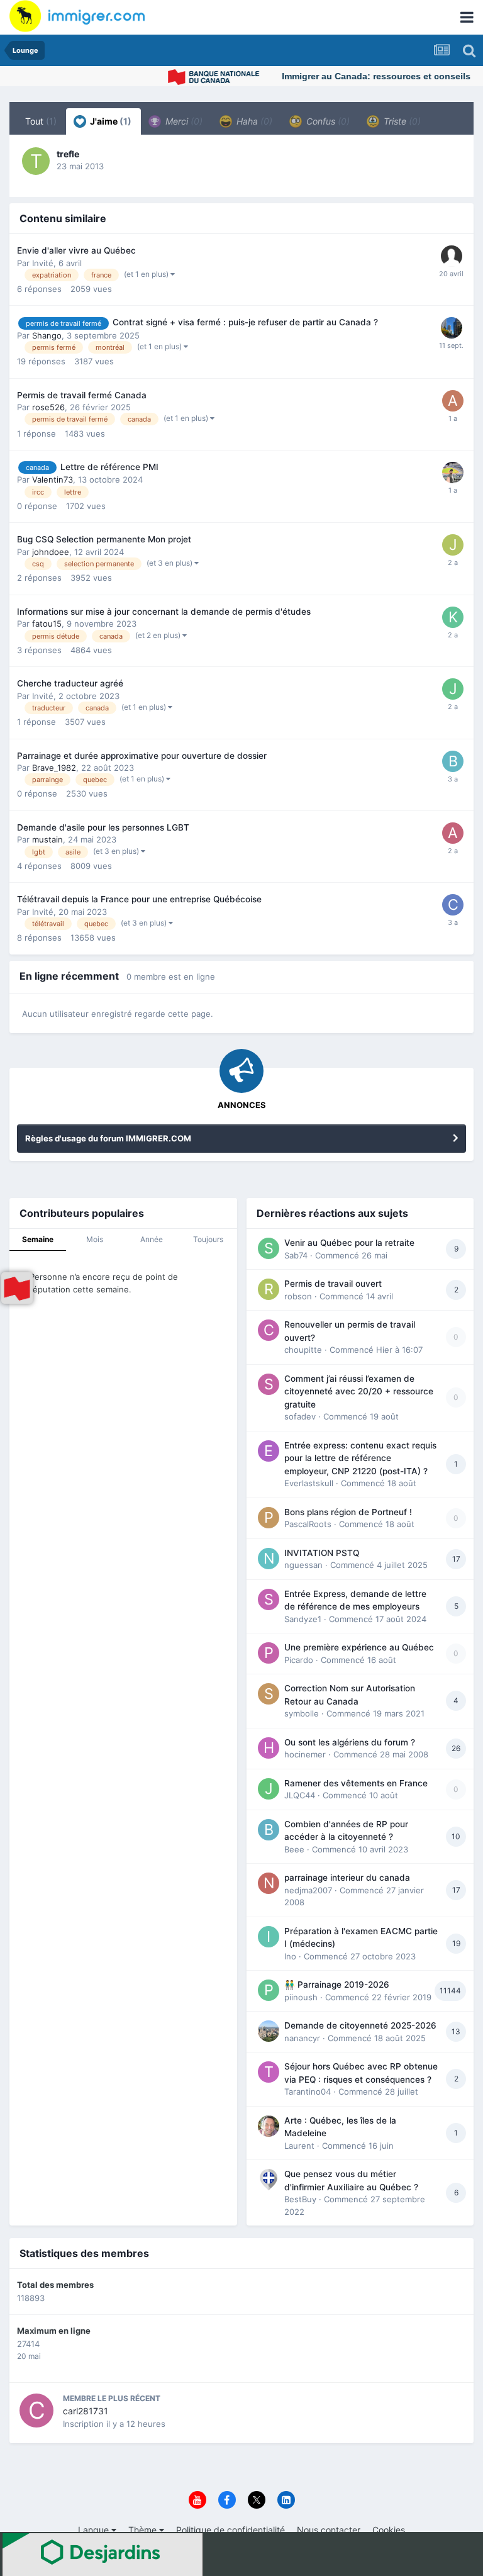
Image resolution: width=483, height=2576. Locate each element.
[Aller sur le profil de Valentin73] (453, 473)
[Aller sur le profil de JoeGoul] (453, 689)
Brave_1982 (54, 768)
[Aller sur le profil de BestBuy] (269, 2180)
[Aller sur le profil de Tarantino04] (269, 2072)
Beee (294, 1849)
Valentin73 (53, 479)
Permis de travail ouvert (333, 1284)
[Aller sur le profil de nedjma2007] (269, 1883)
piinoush (301, 1997)
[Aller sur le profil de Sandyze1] (269, 1599)
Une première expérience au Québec (359, 1647)
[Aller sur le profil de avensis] (453, 401)
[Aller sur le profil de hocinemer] (269, 1748)
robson (298, 1296)
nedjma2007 (308, 1890)
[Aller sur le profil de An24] (453, 833)
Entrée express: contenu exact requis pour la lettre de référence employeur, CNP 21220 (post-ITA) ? (360, 1458)
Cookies (389, 2530)
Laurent (299, 2146)
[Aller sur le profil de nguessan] (269, 1559)
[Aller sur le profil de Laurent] (269, 2126)
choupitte (303, 1350)
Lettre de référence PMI (109, 467)
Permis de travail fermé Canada (82, 395)
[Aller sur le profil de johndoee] (453, 545)
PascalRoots (308, 1524)
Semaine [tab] (38, 1239)
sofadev (300, 1416)
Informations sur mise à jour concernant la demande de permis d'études (164, 612)
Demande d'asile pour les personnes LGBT (103, 827)
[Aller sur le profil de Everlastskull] (269, 1451)
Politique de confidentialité (230, 2530)
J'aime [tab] (110, 121)
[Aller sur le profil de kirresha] (453, 617)
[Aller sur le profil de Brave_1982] (453, 761)
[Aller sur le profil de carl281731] (36, 2411)
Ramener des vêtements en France (356, 1783)
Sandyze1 (303, 1619)
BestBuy (300, 2199)
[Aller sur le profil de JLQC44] (269, 1789)
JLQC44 (300, 1795)
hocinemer (305, 1754)
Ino (290, 1956)
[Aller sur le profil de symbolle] (269, 1694)
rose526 (48, 407)
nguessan (303, 1565)
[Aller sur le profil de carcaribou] (453, 905)
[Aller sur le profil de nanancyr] (269, 2031)
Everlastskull (309, 1483)
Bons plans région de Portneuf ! (348, 1512)
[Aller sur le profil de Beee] (269, 1830)
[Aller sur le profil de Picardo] (269, 1653)
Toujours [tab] (208, 1239)
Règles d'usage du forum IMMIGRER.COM (108, 1138)
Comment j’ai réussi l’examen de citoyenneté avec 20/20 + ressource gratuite (359, 1392)
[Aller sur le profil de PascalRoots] (269, 1518)
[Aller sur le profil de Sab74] (269, 1248)
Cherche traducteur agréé (70, 683)
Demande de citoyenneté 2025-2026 (360, 2025)
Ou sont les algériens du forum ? (350, 1742)
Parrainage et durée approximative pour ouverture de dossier (142, 756)
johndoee (51, 552)
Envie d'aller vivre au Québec (76, 250)
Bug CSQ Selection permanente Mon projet (104, 539)
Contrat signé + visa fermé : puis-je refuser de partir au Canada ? (245, 322)
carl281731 (86, 2411)
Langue (95, 2530)
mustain (47, 839)
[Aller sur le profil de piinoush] (269, 1990)
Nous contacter (329, 2530)
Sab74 (296, 1255)
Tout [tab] (41, 121)
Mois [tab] (95, 1239)
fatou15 (47, 624)
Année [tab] (152, 1239)
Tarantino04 (308, 2092)
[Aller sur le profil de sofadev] (269, 1384)
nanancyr (302, 2038)
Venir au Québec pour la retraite (349, 1243)
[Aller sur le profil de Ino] (269, 1937)
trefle (68, 154)
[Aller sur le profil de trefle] (36, 161)
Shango (47, 335)
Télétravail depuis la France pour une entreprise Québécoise (139, 899)
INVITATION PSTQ (322, 1553)
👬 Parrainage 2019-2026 (337, 1985)
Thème (144, 2530)
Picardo (299, 1660)
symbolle (302, 1713)
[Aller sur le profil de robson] (269, 1289)
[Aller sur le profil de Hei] (452, 328)
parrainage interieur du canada (347, 1878)
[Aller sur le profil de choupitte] (269, 1330)
